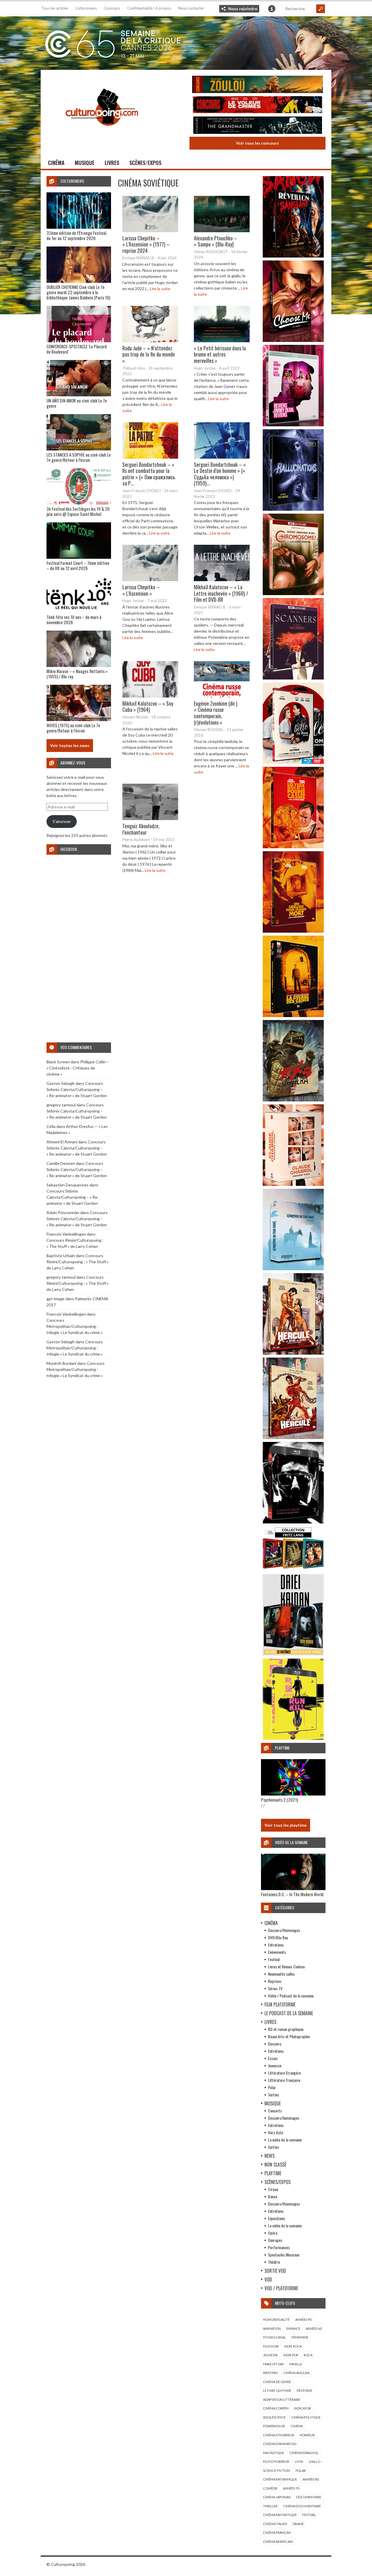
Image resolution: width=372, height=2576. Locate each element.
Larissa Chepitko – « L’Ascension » (141, 590)
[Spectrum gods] (293, 1269)
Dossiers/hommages (284, 2118)
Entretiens (276, 1945)
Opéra (273, 2233)
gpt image (56, 1299)
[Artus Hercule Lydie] (293, 1353)
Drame (298, 2524)
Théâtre (274, 2262)
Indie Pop (291, 2355)
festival (309, 2515)
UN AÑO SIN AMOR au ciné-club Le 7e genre (77, 403)
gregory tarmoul (61, 1105)
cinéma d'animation (280, 2444)
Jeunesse (275, 2065)
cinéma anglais (296, 2373)
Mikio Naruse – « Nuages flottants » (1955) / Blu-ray (77, 674)
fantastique (273, 2453)
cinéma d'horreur (279, 2435)
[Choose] (293, 340)
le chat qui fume (277, 2390)
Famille (296, 2364)
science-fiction (277, 2471)
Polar (272, 2087)
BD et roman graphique (286, 2029)
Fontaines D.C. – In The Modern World (292, 1894)
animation (272, 2328)
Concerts (275, 2111)
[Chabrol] (293, 1184)
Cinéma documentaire (302, 2506)
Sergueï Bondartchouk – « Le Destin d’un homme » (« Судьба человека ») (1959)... (220, 474)
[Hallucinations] (293, 509)
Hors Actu (276, 2132)
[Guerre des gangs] (293, 1015)
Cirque (273, 2189)
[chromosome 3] (293, 594)
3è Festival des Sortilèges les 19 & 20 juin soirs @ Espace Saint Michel (78, 511)
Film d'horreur (276, 2461)
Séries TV (275, 1988)
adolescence (274, 2417)
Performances (279, 2247)
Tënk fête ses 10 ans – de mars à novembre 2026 (74, 620)
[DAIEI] (293, 1654)
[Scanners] (293, 678)
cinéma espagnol (304, 2453)
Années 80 (311, 2479)
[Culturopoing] (102, 134)
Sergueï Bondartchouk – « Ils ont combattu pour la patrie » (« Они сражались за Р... (149, 474)
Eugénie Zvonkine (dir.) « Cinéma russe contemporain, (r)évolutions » (216, 713)
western (270, 2373)
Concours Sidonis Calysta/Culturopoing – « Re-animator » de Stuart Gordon (77, 1089)
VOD (268, 2279)
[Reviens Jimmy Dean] (293, 425)
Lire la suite (160, 289)
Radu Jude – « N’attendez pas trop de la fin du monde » (149, 354)
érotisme (304, 2390)
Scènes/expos (145, 163)
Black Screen (58, 1062)
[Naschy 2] (293, 931)
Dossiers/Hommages (284, 1930)
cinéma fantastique (280, 2515)
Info (272, 9)
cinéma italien (275, 2524)
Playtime (273, 2173)
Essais (273, 2058)
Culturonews (86, 8)
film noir (271, 2346)
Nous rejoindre (243, 9)
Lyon (299, 2461)
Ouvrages (275, 2240)
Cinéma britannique (280, 2479)
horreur (307, 2435)
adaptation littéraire (282, 2400)
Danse (273, 2196)
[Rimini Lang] (293, 1570)
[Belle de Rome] (293, 762)
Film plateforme (280, 2004)
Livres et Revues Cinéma (286, 1966)
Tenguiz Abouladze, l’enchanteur (141, 829)
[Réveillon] (293, 256)
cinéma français (277, 2532)
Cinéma (56, 163)
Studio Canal (274, 2337)
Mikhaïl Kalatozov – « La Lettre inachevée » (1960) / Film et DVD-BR (221, 593)
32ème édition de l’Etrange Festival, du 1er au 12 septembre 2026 (77, 235)
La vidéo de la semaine (285, 2140)
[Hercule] (293, 1437)
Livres (112, 163)
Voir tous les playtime (286, 1825)
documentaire (309, 2497)
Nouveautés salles (281, 1974)
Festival (274, 1959)
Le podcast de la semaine (289, 2013)
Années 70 (291, 2488)
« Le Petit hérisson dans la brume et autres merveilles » (220, 354)
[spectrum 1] (293, 1738)
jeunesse (270, 2355)
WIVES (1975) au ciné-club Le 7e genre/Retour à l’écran (73, 728)
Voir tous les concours (257, 143)
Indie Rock (293, 2346)
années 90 (303, 2319)
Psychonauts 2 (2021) (279, 1800)
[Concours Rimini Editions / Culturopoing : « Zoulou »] (257, 85)
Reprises (275, 1981)
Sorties (273, 2095)
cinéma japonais (277, 2497)
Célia (51, 1126)
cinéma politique (306, 2417)
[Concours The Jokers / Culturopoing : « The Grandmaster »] (257, 126)
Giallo (314, 2461)
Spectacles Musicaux (284, 2255)
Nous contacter (191, 8)
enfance (293, 2328)
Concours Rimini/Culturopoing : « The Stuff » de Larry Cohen (78, 1262)
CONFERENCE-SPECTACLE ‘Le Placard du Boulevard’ (77, 349)
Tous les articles (55, 8)
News (270, 2156)
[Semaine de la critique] (186, 42)
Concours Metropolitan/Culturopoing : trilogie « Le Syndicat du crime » (75, 1326)
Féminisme (300, 2337)
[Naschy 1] (293, 847)
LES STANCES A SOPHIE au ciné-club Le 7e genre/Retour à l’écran (79, 457)
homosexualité (276, 2319)
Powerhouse (274, 2426)
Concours (112, 8)
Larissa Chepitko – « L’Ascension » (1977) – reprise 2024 (146, 244)
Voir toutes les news (70, 745)
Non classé (275, 2165)
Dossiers (275, 2044)
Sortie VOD (275, 2271)
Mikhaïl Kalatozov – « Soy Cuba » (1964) (148, 707)
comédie (270, 2488)
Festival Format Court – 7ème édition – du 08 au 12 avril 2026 (78, 565)
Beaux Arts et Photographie (289, 2036)
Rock (308, 2355)
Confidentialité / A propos (149, 8)
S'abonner (62, 821)
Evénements (277, 1952)
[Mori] (293, 1522)
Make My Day (273, 2364)
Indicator (303, 2408)
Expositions (277, 2218)
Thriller (270, 2506)
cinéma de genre (277, 2382)
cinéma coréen (276, 2408)
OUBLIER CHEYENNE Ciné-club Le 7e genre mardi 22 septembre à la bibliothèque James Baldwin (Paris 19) (78, 292)
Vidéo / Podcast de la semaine (291, 1996)
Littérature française (284, 2080)
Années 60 (314, 2328)
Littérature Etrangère (284, 2073)
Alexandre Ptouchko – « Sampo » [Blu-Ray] (215, 241)
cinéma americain (278, 2542)
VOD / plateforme (281, 2288)
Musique (85, 163)
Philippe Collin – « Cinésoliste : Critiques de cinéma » (78, 1068)
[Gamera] (293, 1100)
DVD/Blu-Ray (278, 1937)
